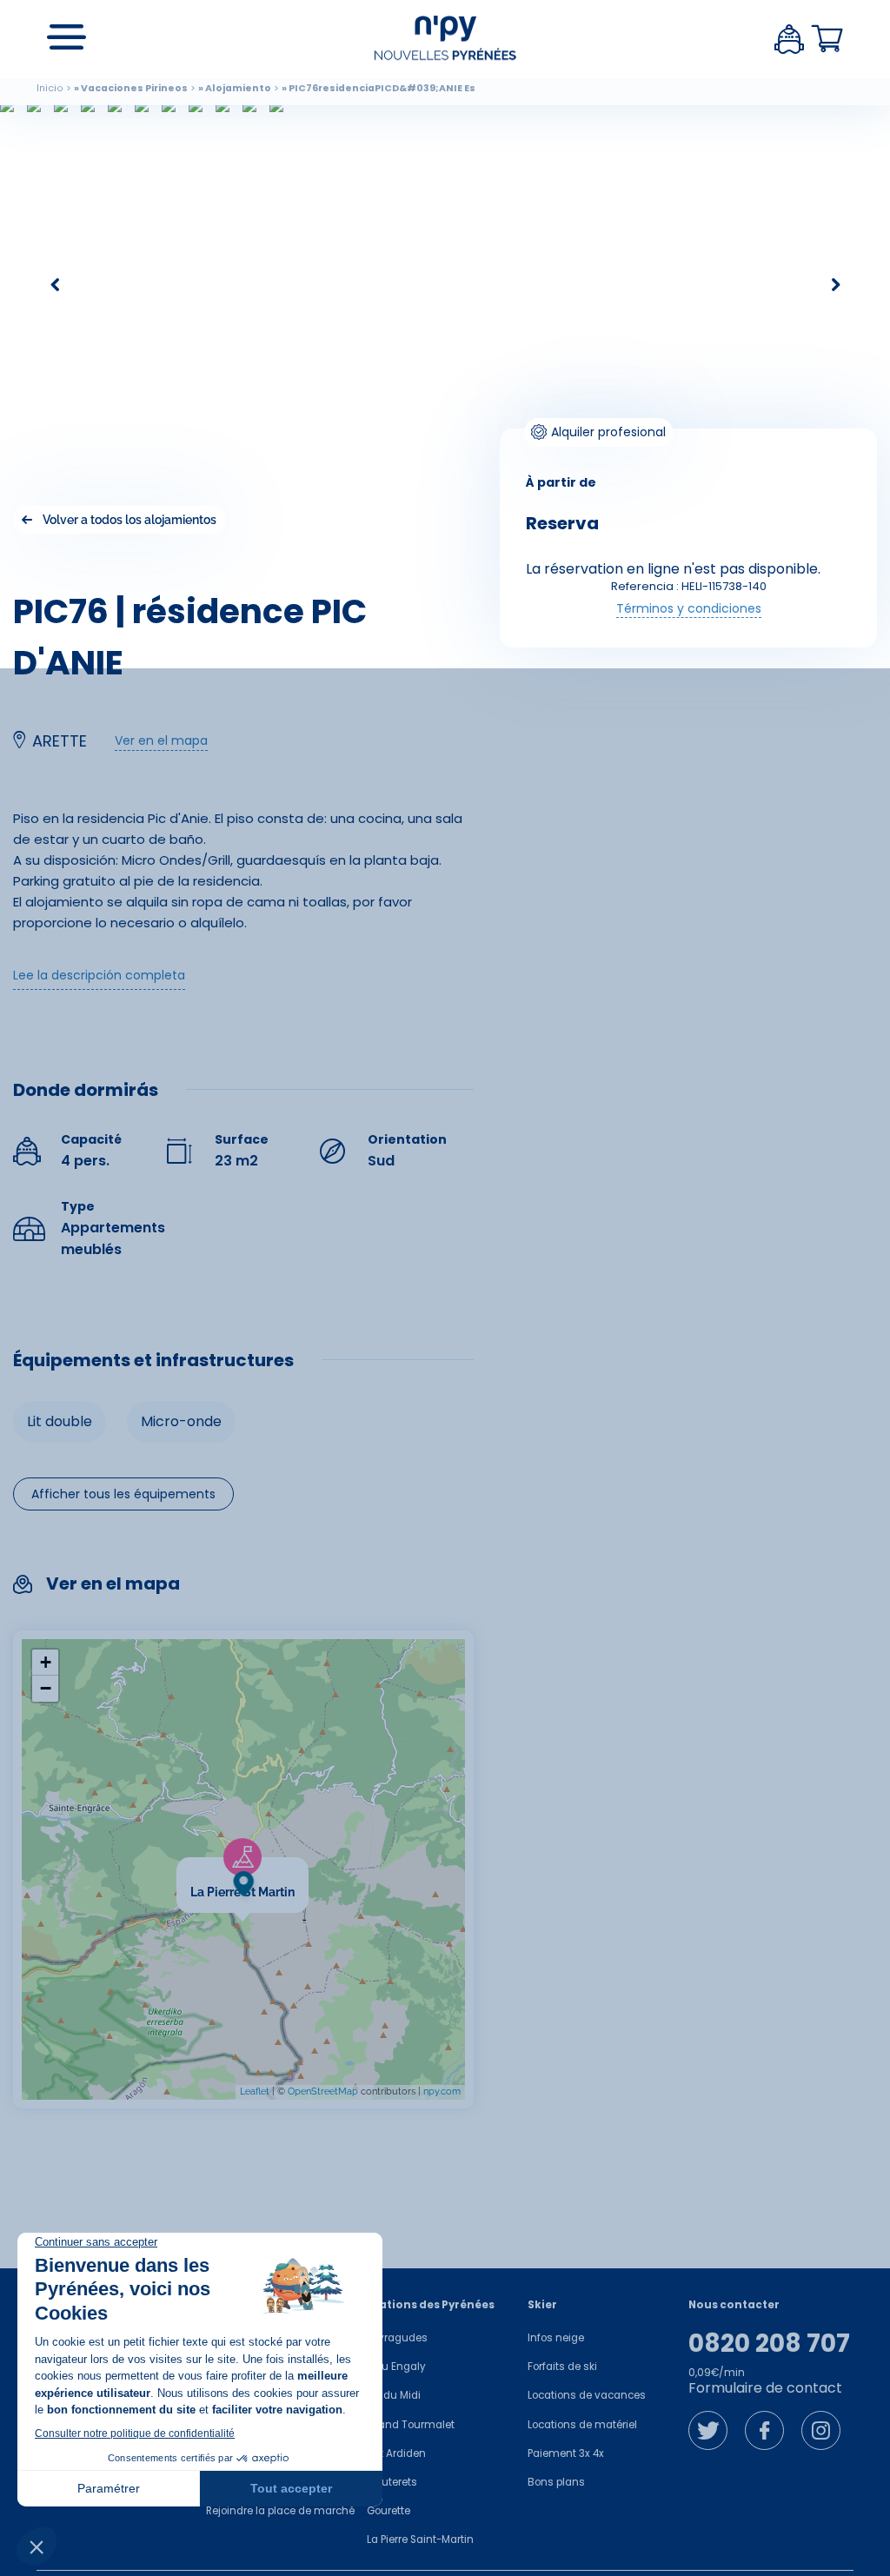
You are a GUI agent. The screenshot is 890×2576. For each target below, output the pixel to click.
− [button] (46, 1688)
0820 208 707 (769, 2344)
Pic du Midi (394, 2395)
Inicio (50, 88)
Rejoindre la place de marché (280, 2511)
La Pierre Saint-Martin (420, 2539)
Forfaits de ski (562, 2367)
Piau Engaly (396, 2367)
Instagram (821, 2430)
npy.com (442, 2091)
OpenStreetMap (323, 2091)
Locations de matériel (582, 2425)
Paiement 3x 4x (566, 2453)
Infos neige (556, 2338)
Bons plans (556, 2482)
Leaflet (255, 2091)
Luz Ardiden (396, 2453)
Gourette (389, 2511)
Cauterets (392, 2482)
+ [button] (46, 1662)
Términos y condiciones (689, 608)
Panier (827, 39)
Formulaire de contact (765, 2388)
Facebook (764, 2430)
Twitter (708, 2430)
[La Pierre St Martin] (309, 1868)
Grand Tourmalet (411, 2425)
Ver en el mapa (161, 740)
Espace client (789, 39)
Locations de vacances (587, 2395)
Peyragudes (397, 2338)
